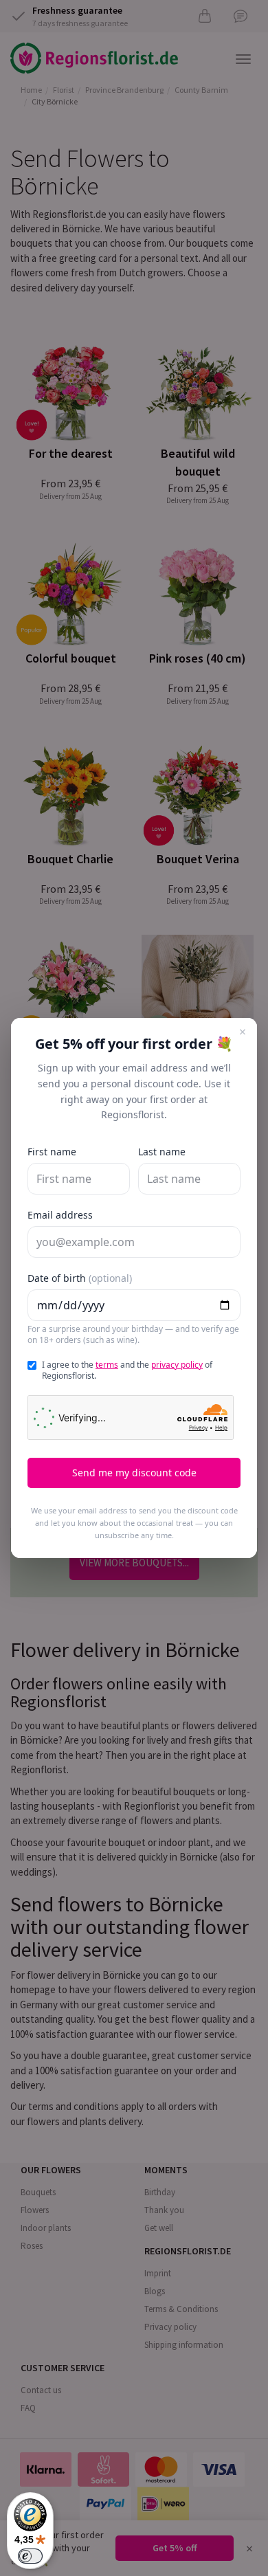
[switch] (30, 2556)
